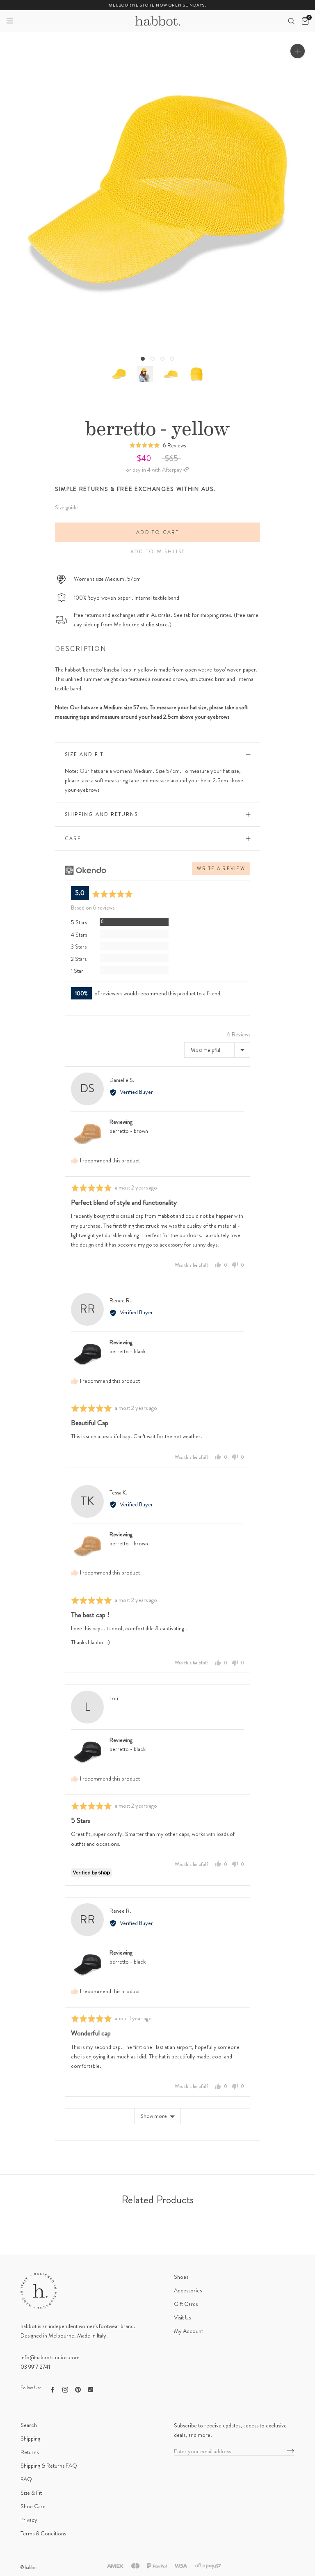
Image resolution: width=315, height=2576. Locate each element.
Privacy (29, 2520)
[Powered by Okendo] (86, 870)
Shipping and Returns (101, 814)
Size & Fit (31, 2493)
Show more (154, 2116)
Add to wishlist (158, 552)
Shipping (30, 2438)
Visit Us (182, 2317)
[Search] (291, 21)
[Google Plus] (91, 2389)
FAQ (26, 2479)
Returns (30, 2452)
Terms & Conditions (43, 2533)
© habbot (29, 2567)
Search (29, 2425)
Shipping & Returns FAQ (49, 2466)
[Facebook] (52, 2389)
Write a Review (221, 869)
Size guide (66, 507)
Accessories (188, 2290)
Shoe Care (33, 2506)
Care (73, 839)
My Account (188, 2331)
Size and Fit (84, 754)
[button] (10, 21)
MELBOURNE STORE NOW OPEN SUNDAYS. (157, 5)
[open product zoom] (298, 51)
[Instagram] (65, 2389)
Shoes (181, 2277)
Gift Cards (186, 2304)
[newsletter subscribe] (291, 2451)
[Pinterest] (78, 2389)
